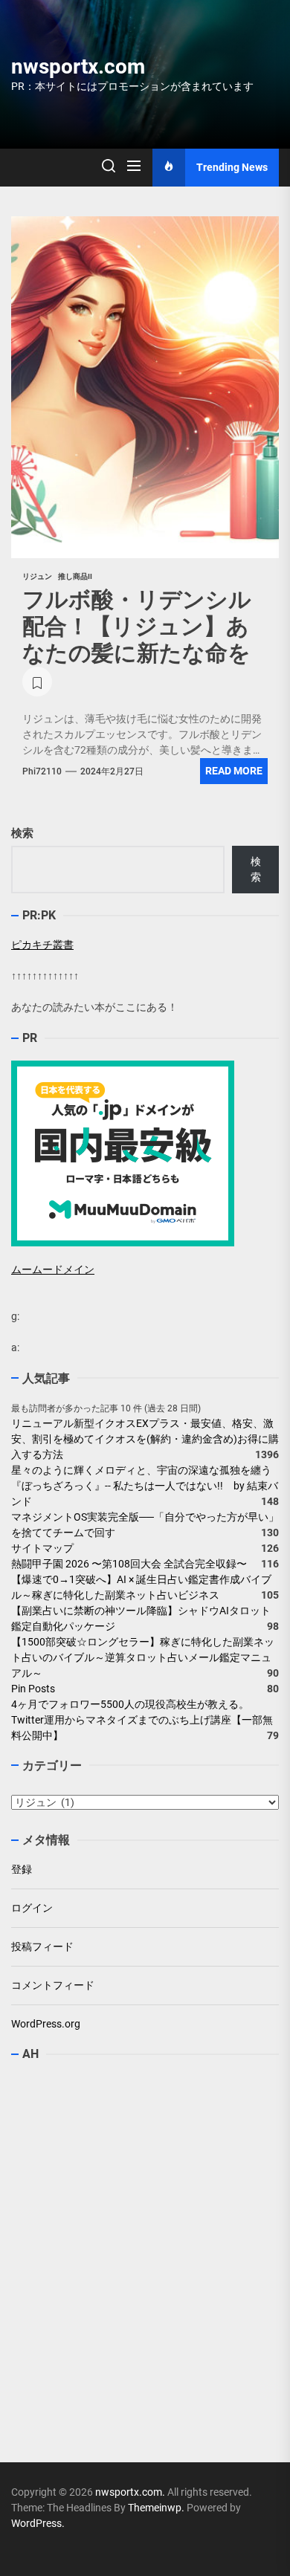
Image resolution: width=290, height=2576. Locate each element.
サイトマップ (42, 1548)
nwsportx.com (78, 67)
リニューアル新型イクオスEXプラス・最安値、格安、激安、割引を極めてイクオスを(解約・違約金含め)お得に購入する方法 (145, 1439)
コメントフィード (53, 1985)
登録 (22, 1869)
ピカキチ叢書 (42, 945)
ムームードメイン (53, 1269)
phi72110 (42, 771)
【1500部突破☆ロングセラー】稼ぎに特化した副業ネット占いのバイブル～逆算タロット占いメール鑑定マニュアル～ (143, 1657)
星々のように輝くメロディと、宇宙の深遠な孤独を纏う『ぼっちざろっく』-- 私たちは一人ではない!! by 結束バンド (145, 1486)
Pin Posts (33, 1689)
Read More (234, 771)
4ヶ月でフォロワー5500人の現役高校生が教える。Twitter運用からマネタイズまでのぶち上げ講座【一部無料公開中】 (142, 1720)
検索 (22, 833)
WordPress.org (46, 2024)
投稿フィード (42, 1946)
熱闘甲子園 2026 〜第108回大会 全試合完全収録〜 (129, 1564)
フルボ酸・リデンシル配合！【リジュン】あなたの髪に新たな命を (137, 626)
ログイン (32, 1908)
